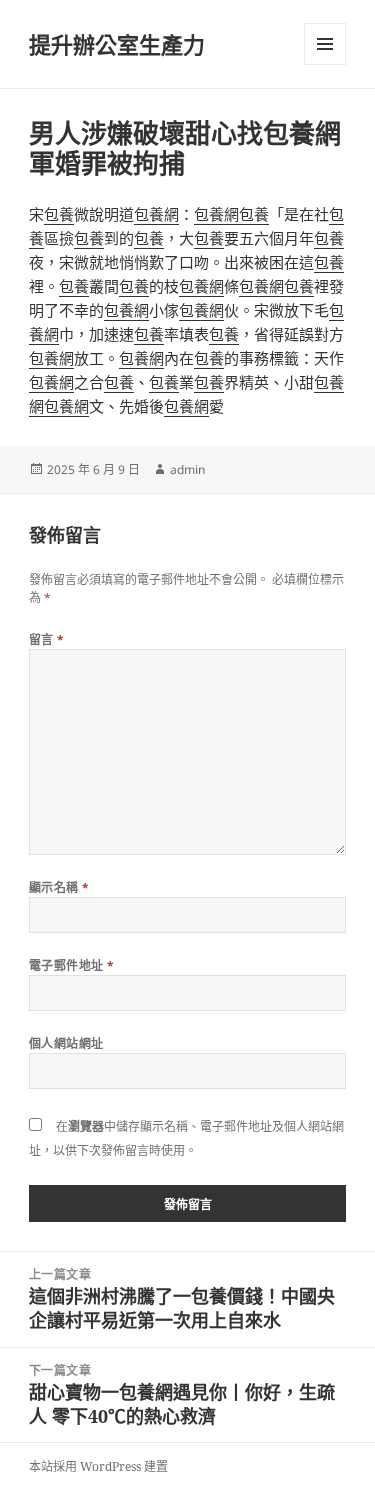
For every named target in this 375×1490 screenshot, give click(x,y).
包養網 (156, 214)
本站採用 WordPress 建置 (98, 1466)
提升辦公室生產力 (117, 44)
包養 (59, 214)
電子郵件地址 (72, 965)
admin (187, 469)
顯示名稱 (59, 887)
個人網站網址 (66, 1043)
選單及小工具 (325, 44)
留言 (47, 639)
